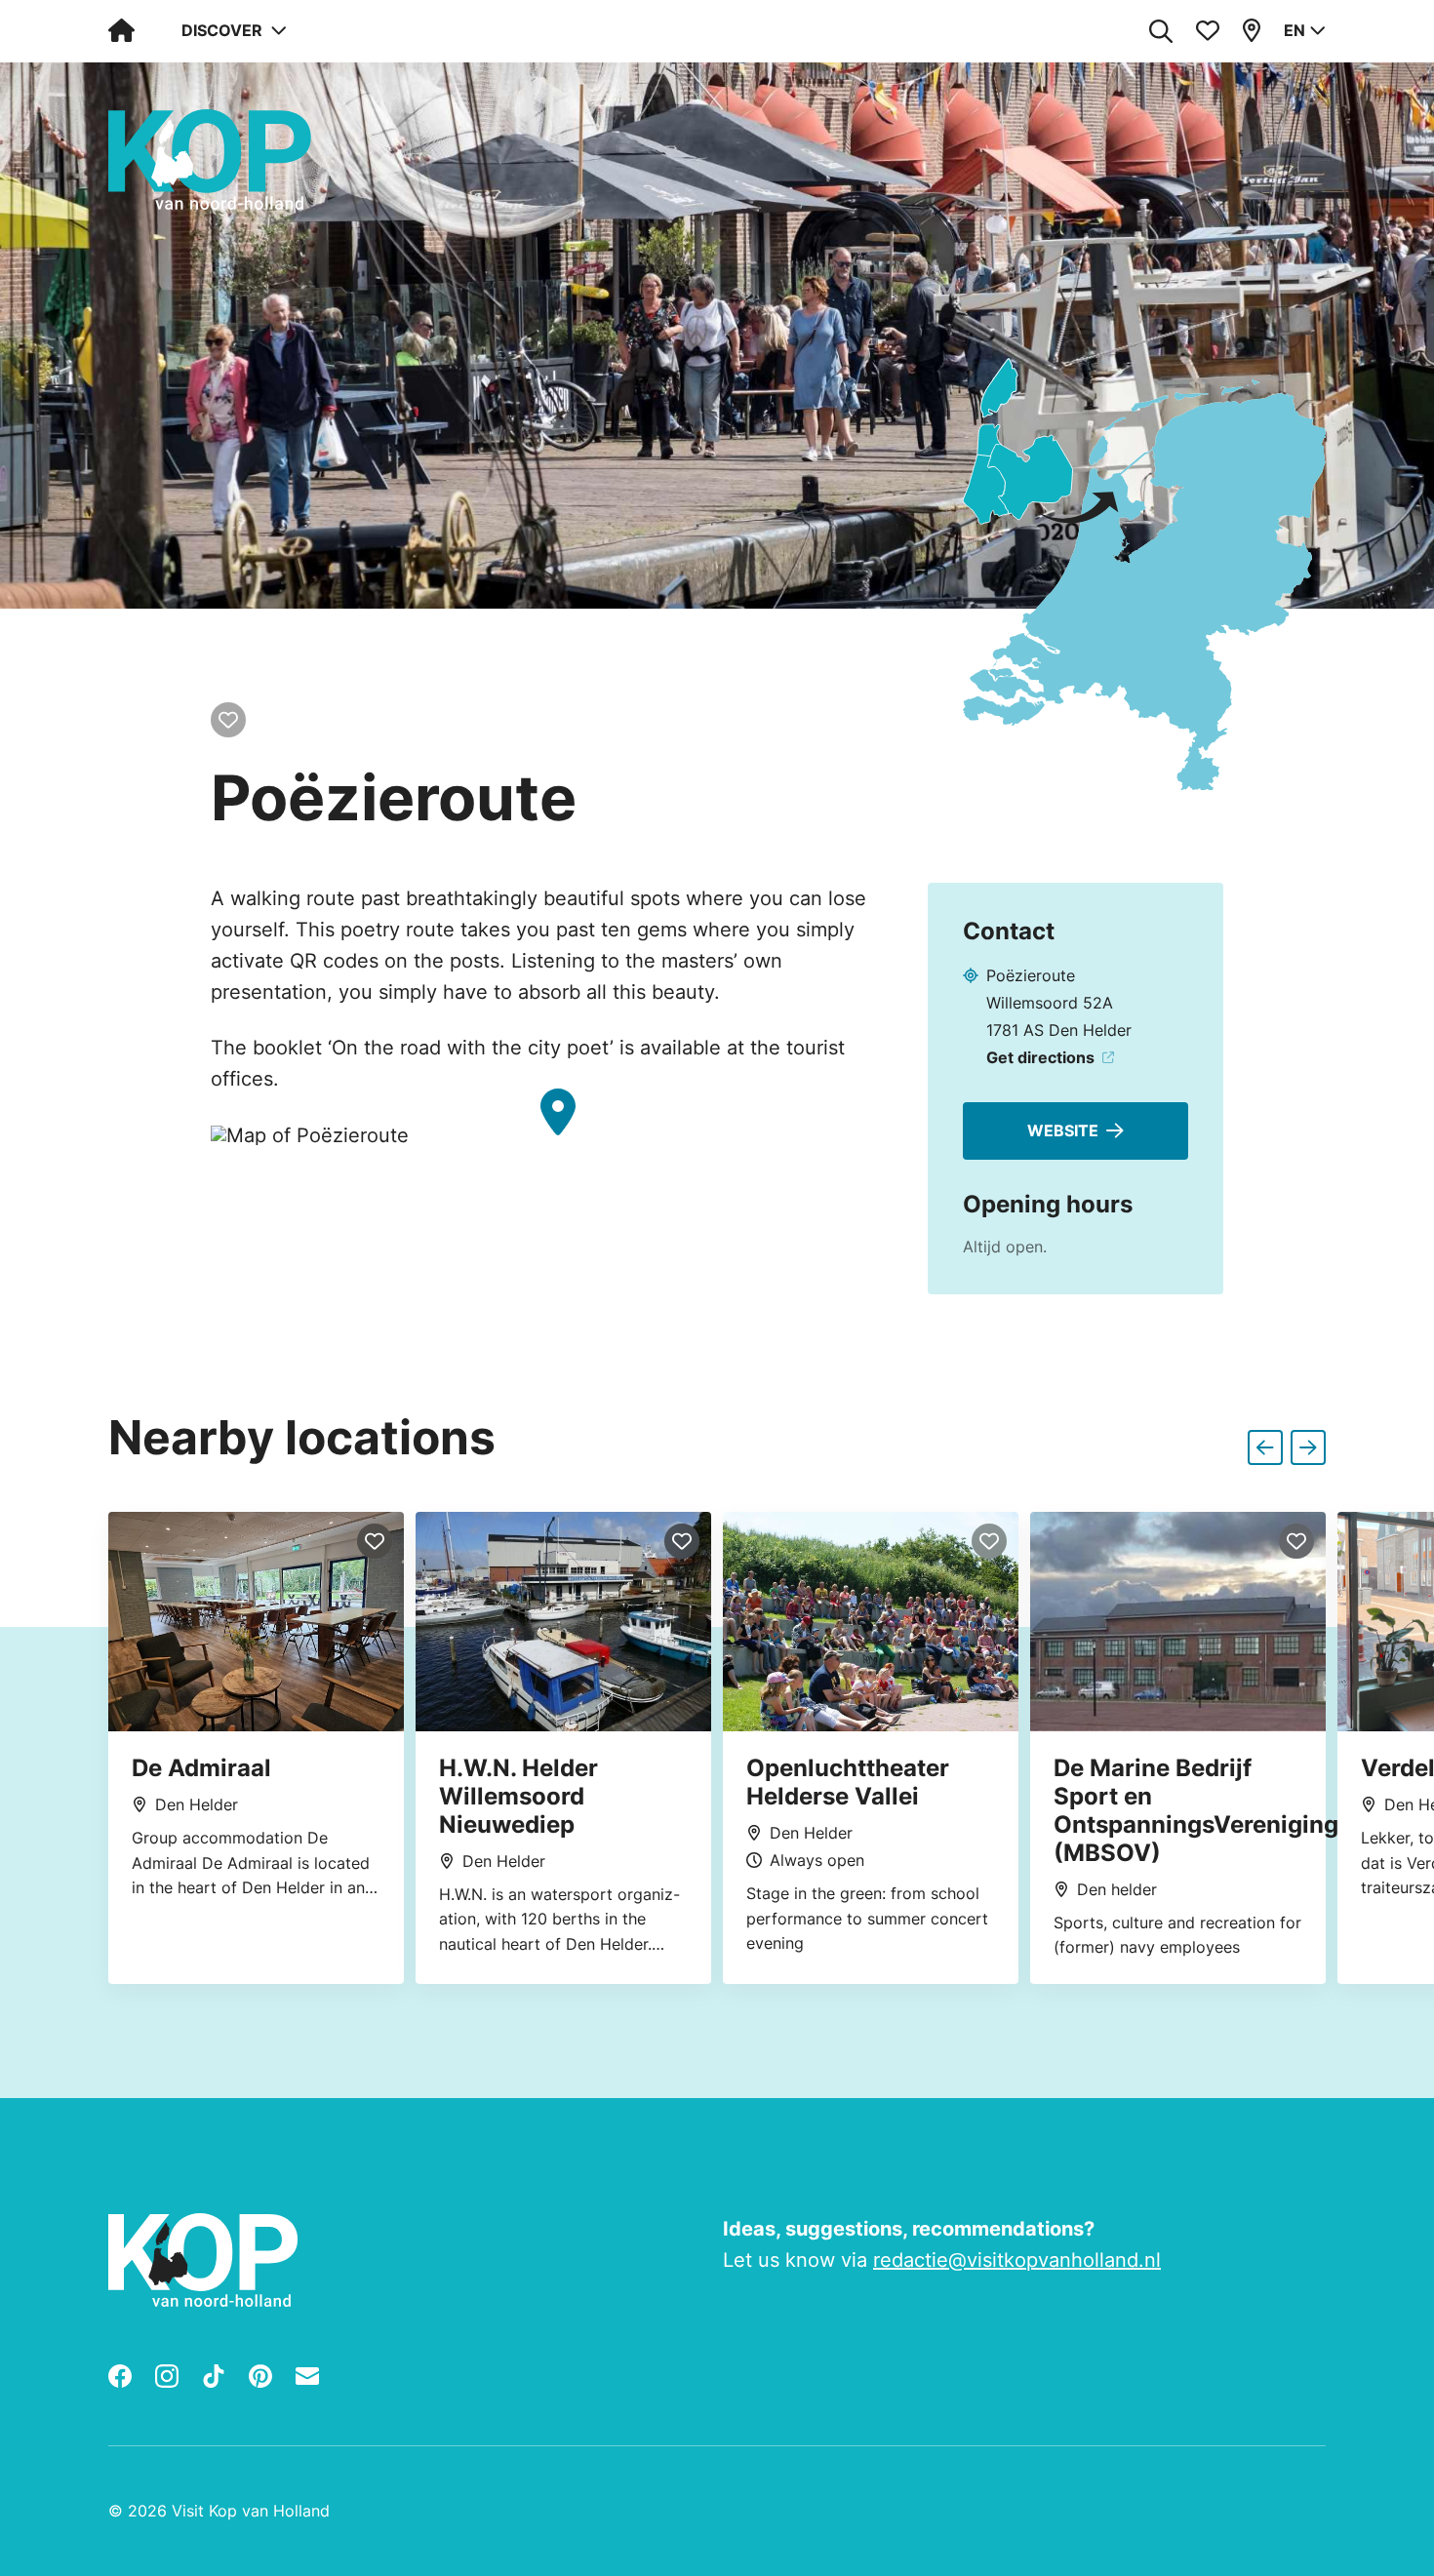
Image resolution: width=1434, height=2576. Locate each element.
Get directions (1040, 1057)
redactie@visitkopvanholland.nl (1017, 2260)
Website (1063, 1130)
